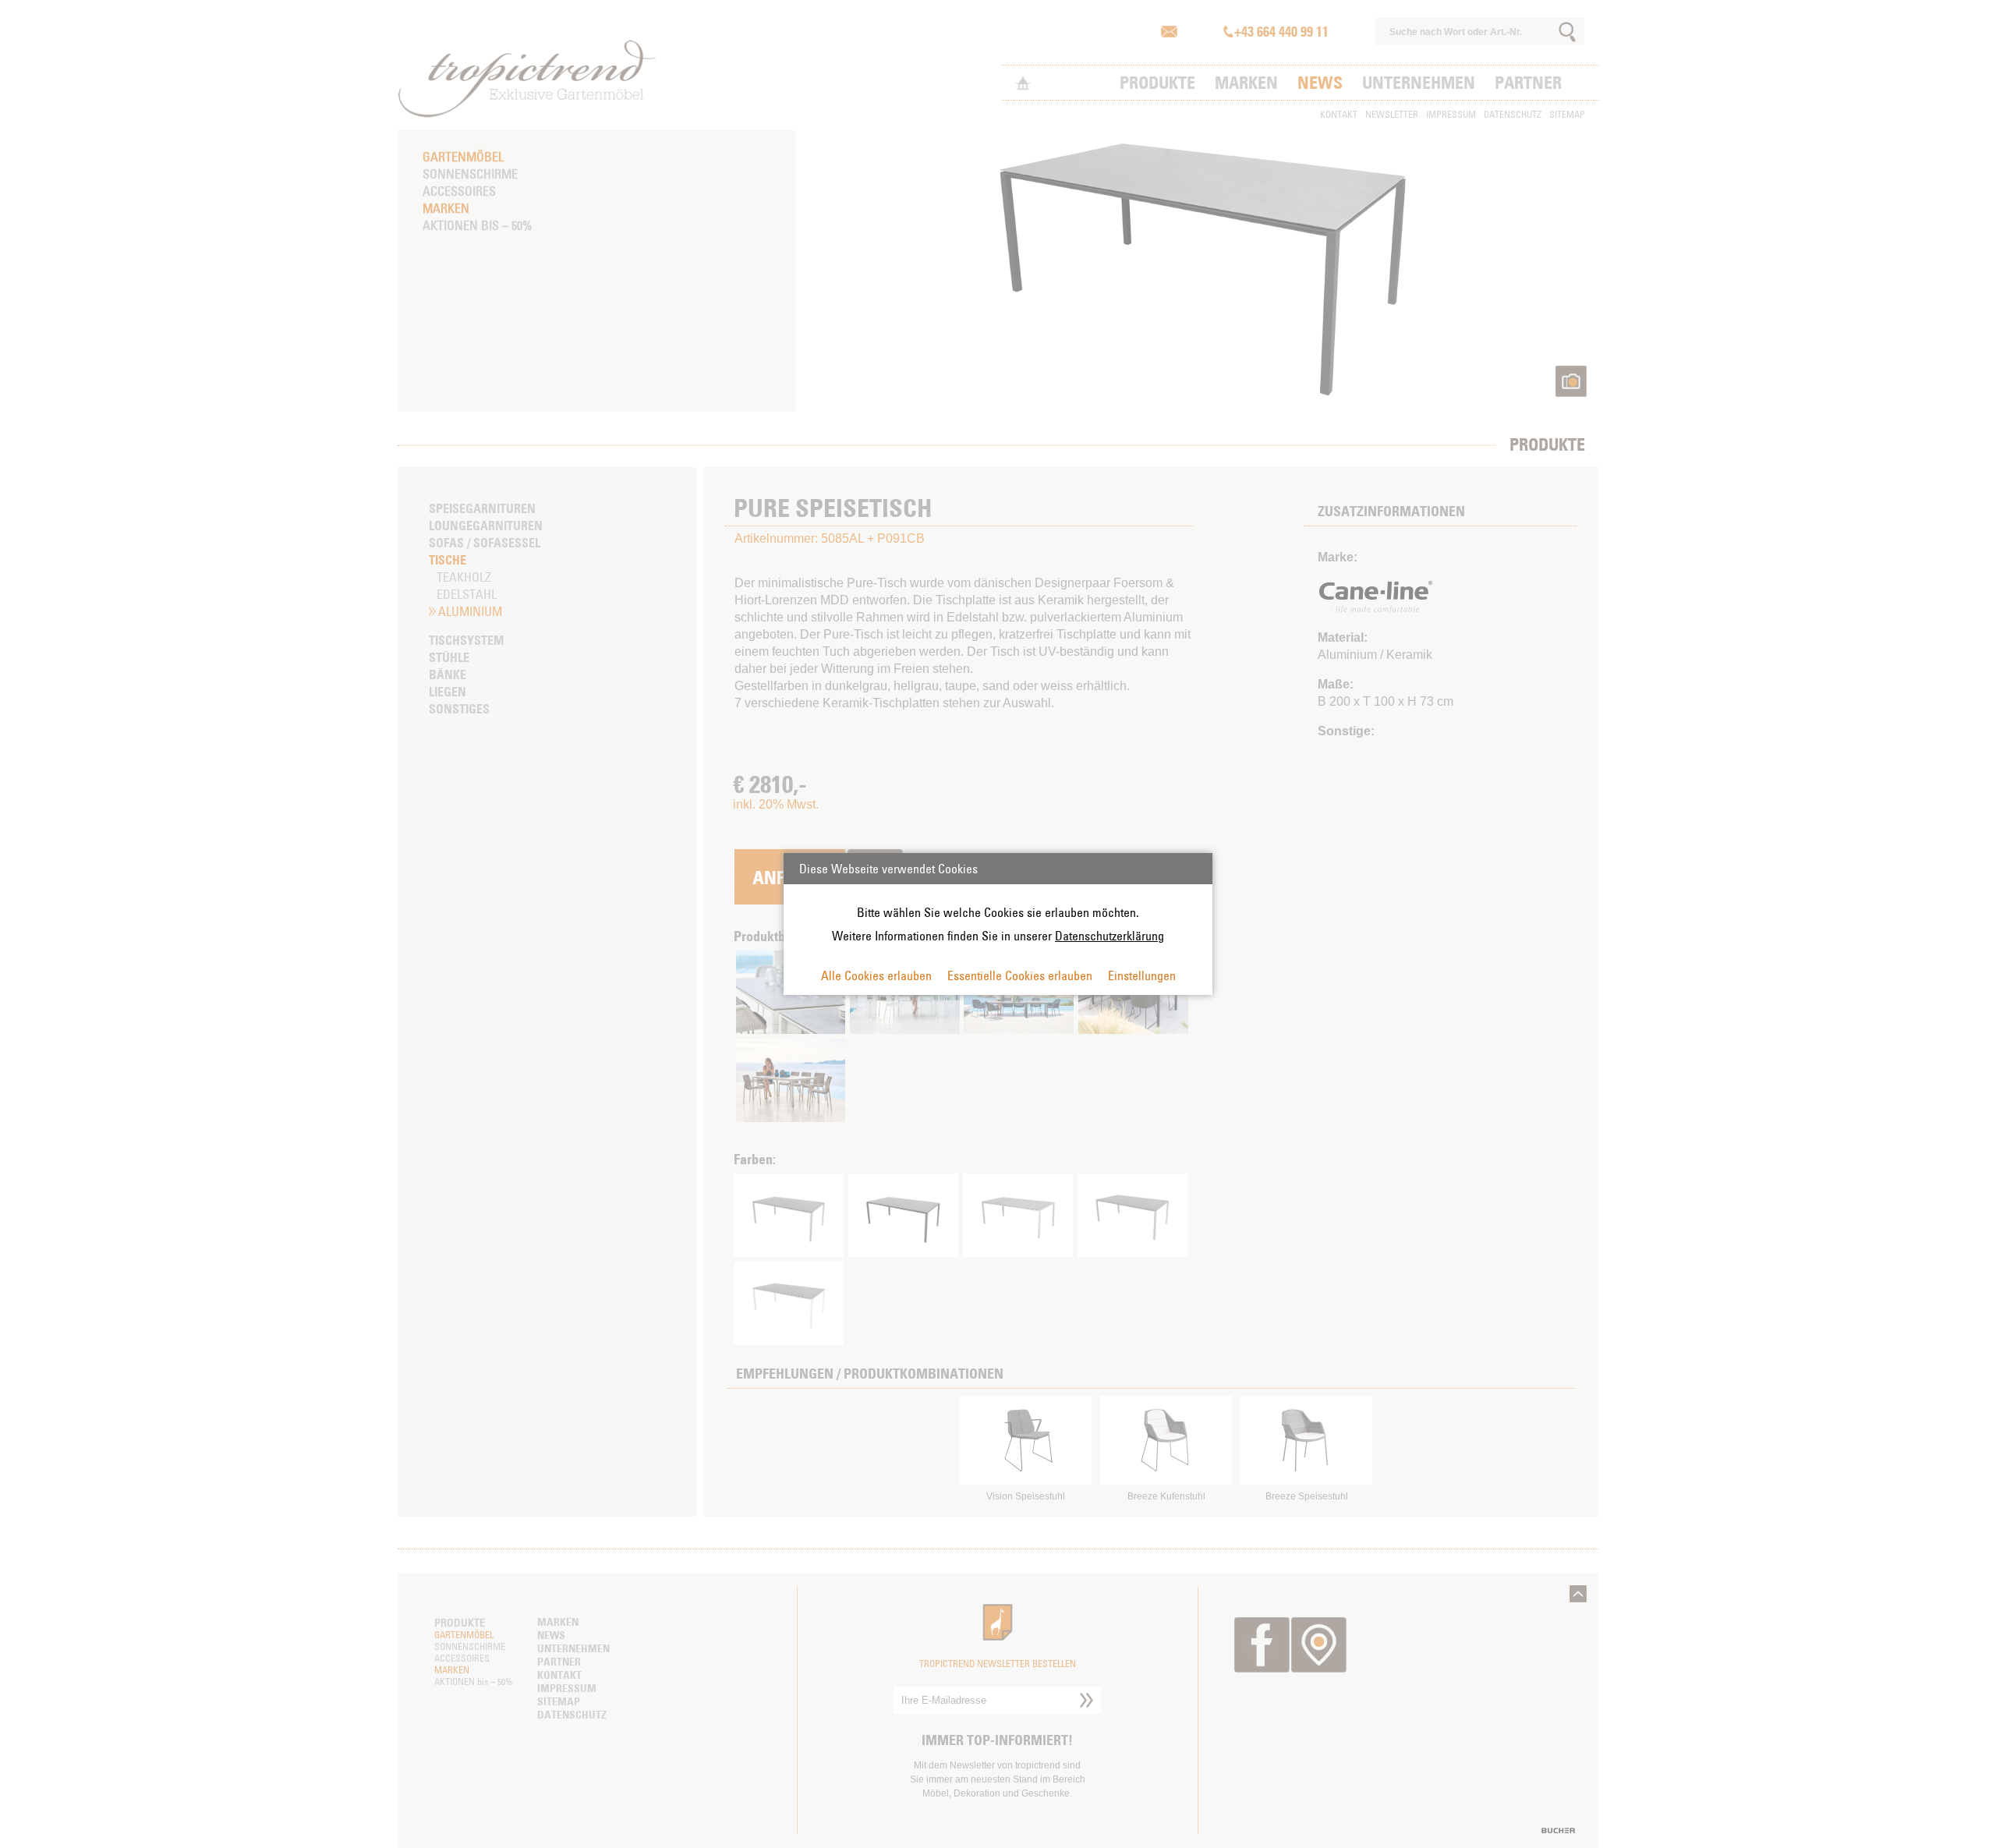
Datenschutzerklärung (1109, 936)
